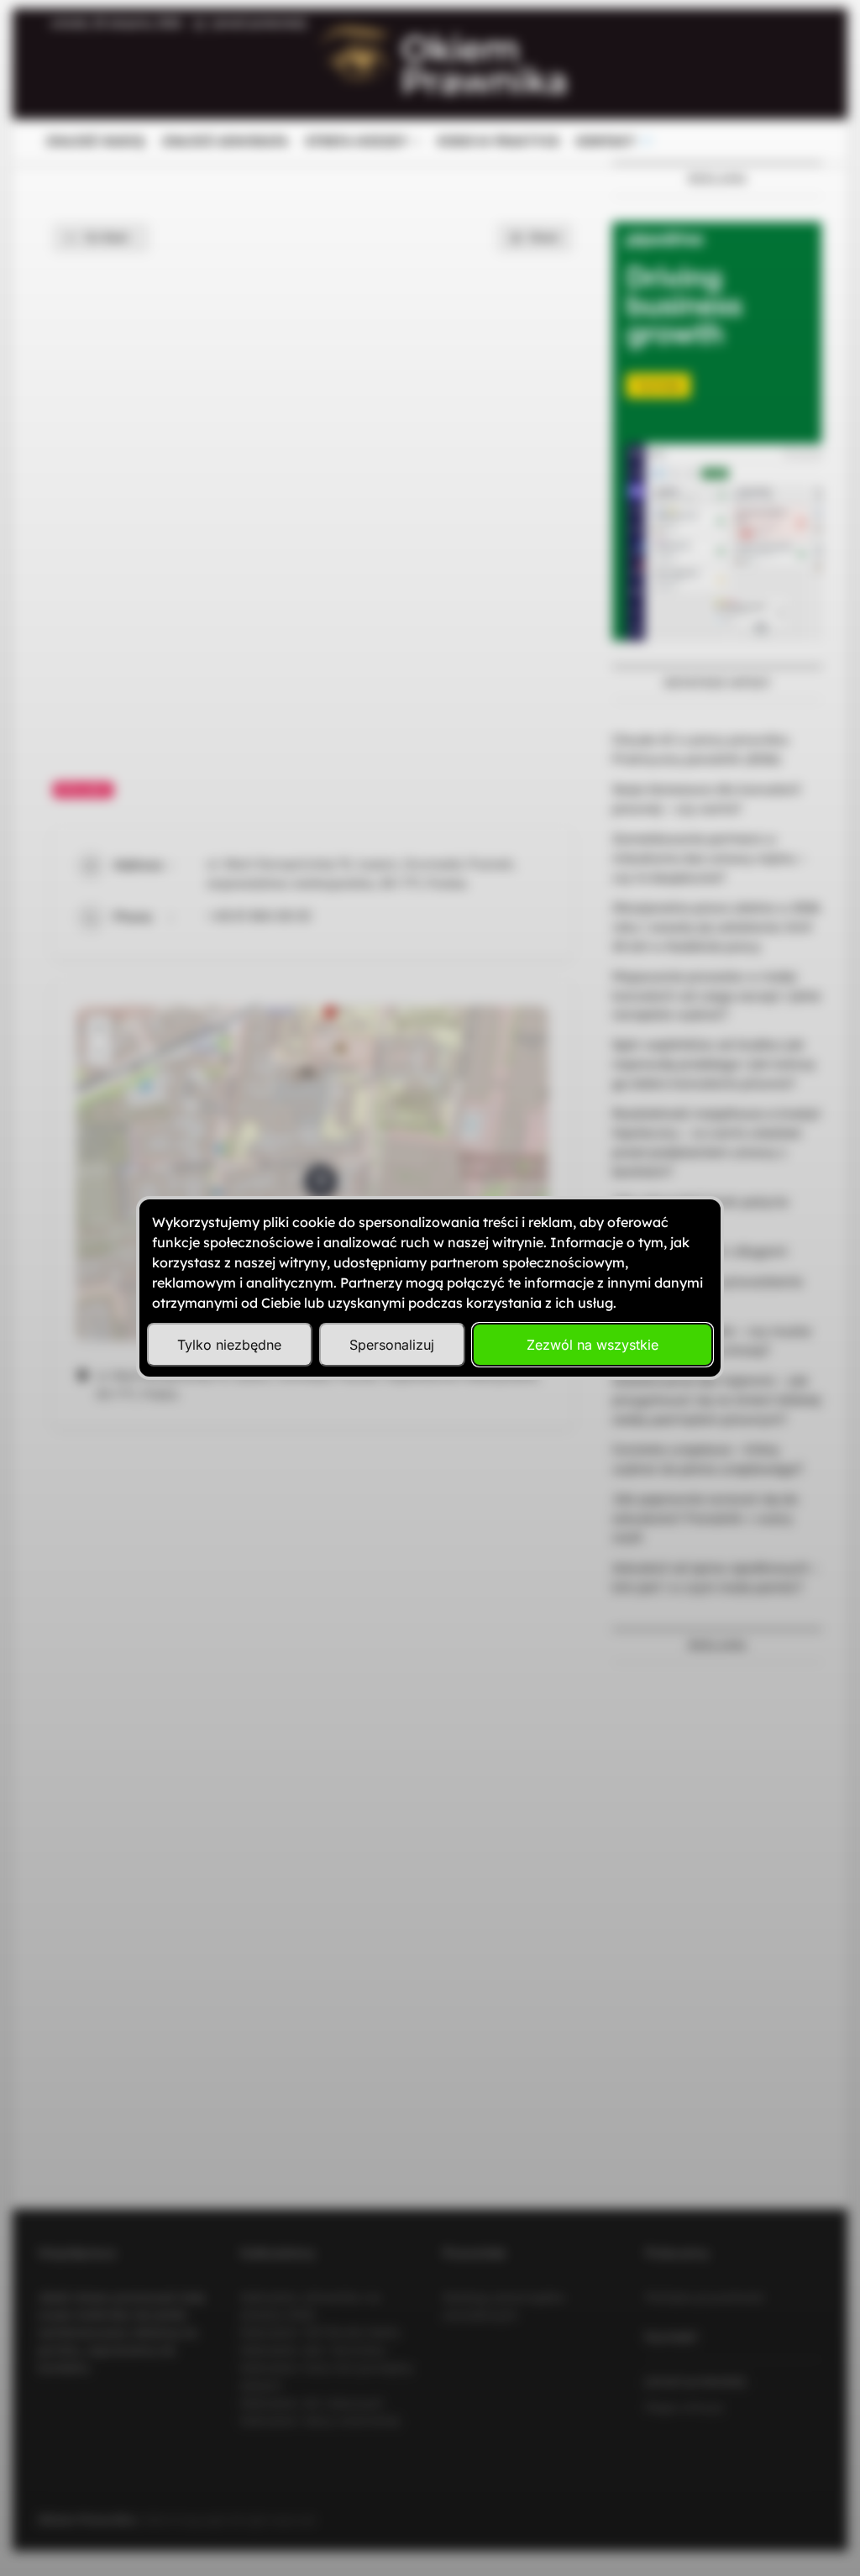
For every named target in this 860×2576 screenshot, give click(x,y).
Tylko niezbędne (229, 1345)
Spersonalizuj (392, 1345)
